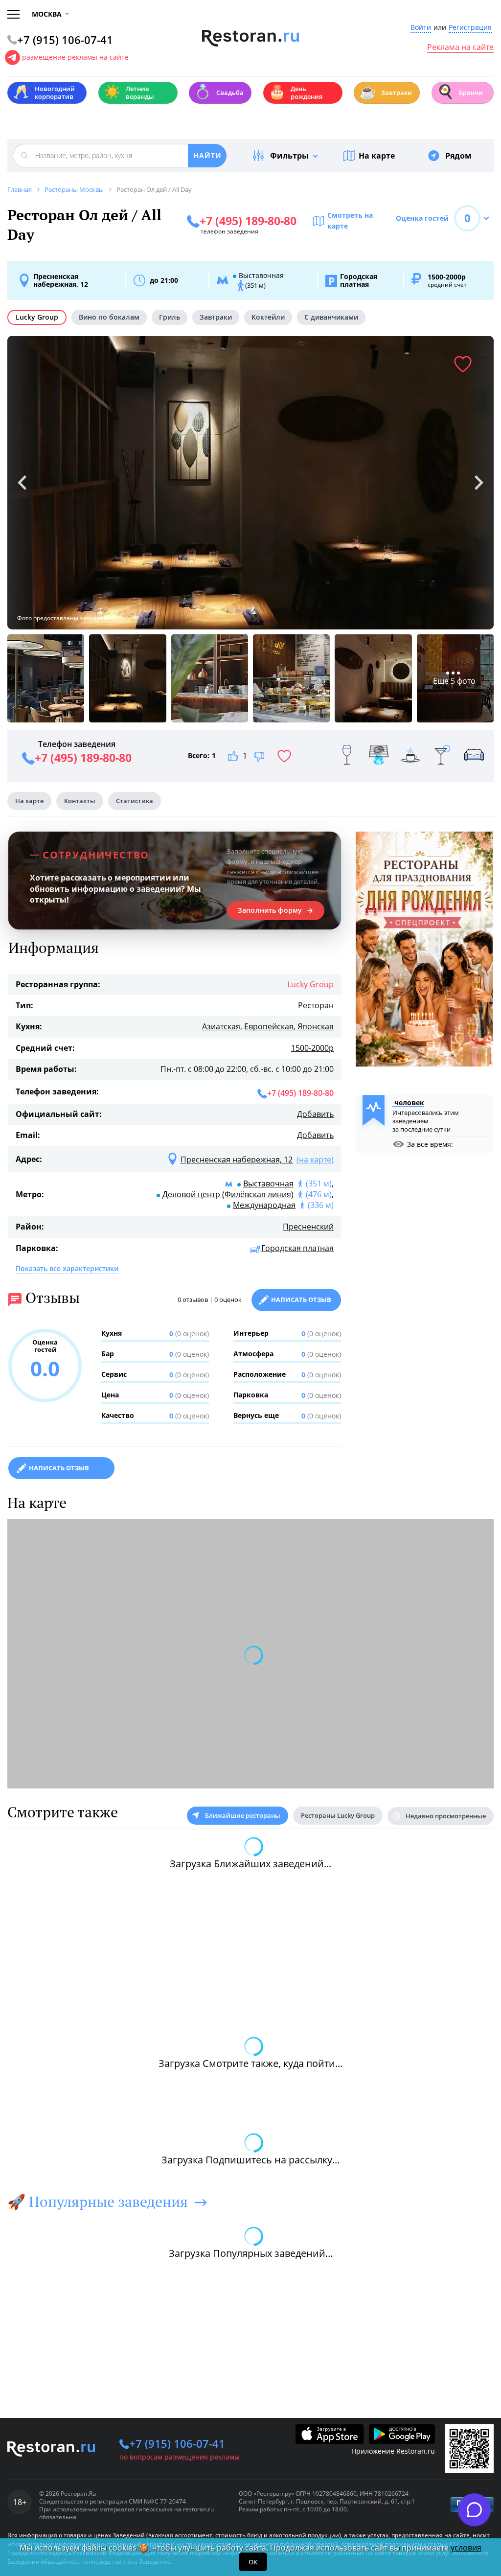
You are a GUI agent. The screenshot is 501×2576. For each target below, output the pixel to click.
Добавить (315, 1114)
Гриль (170, 317)
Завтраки (386, 92)
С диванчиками (331, 317)
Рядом (458, 156)
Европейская (269, 1026)
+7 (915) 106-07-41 (177, 2443)
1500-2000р (312, 1048)
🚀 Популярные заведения (98, 2202)
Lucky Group (37, 317)
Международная (264, 1205)
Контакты (80, 801)
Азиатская (221, 1026)
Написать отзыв (301, 1300)
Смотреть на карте (350, 220)
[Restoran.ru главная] (251, 38)
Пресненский (308, 1227)
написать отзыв (59, 1468)
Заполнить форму (270, 910)
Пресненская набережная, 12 (61, 280)
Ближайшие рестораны (243, 1815)
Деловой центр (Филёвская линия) (228, 1194)
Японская (316, 1026)
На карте (377, 156)
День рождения (296, 93)
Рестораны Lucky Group (338, 1815)
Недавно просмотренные (446, 1816)
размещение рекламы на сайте (75, 57)
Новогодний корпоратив (44, 93)
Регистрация (470, 28)
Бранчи (460, 92)
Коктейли (268, 317)
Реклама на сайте (460, 47)
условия (466, 2548)
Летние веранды (129, 93)
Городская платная (297, 1248)
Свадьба (219, 92)
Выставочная (268, 1184)
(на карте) (315, 1160)
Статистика (135, 801)
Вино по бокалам (109, 317)
